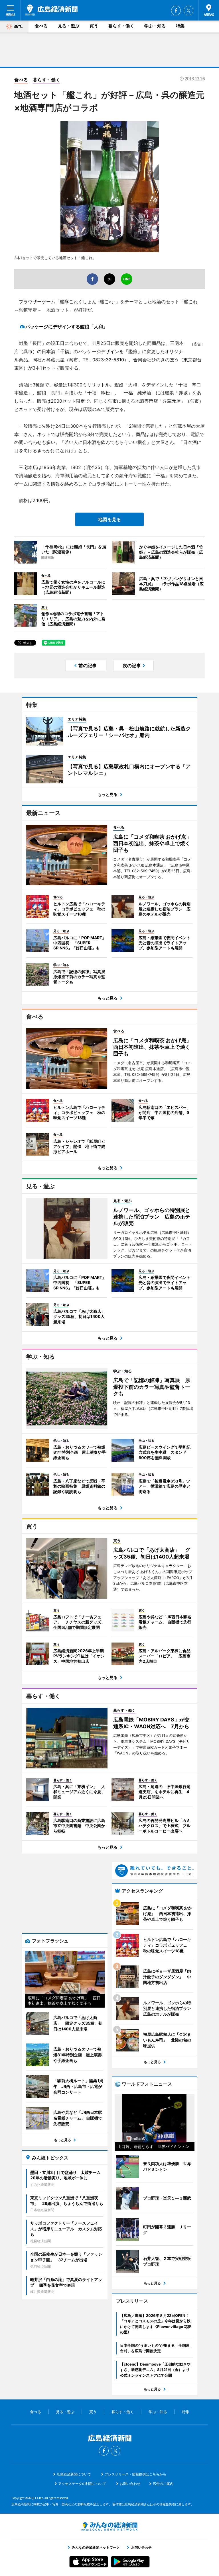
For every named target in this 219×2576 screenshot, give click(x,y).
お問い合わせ (130, 2484)
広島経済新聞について (74, 2474)
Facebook (176, 11)
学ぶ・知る (155, 26)
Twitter (188, 11)
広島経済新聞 (51, 10)
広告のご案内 (163, 2484)
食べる (41, 26)
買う (94, 26)
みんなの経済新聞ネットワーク (109, 2526)
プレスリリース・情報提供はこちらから (135, 2474)
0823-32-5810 (108, 360)
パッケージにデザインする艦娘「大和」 (66, 327)
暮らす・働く (121, 26)
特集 (180, 26)
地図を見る (109, 519)
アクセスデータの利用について (82, 2484)
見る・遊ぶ (69, 26)
